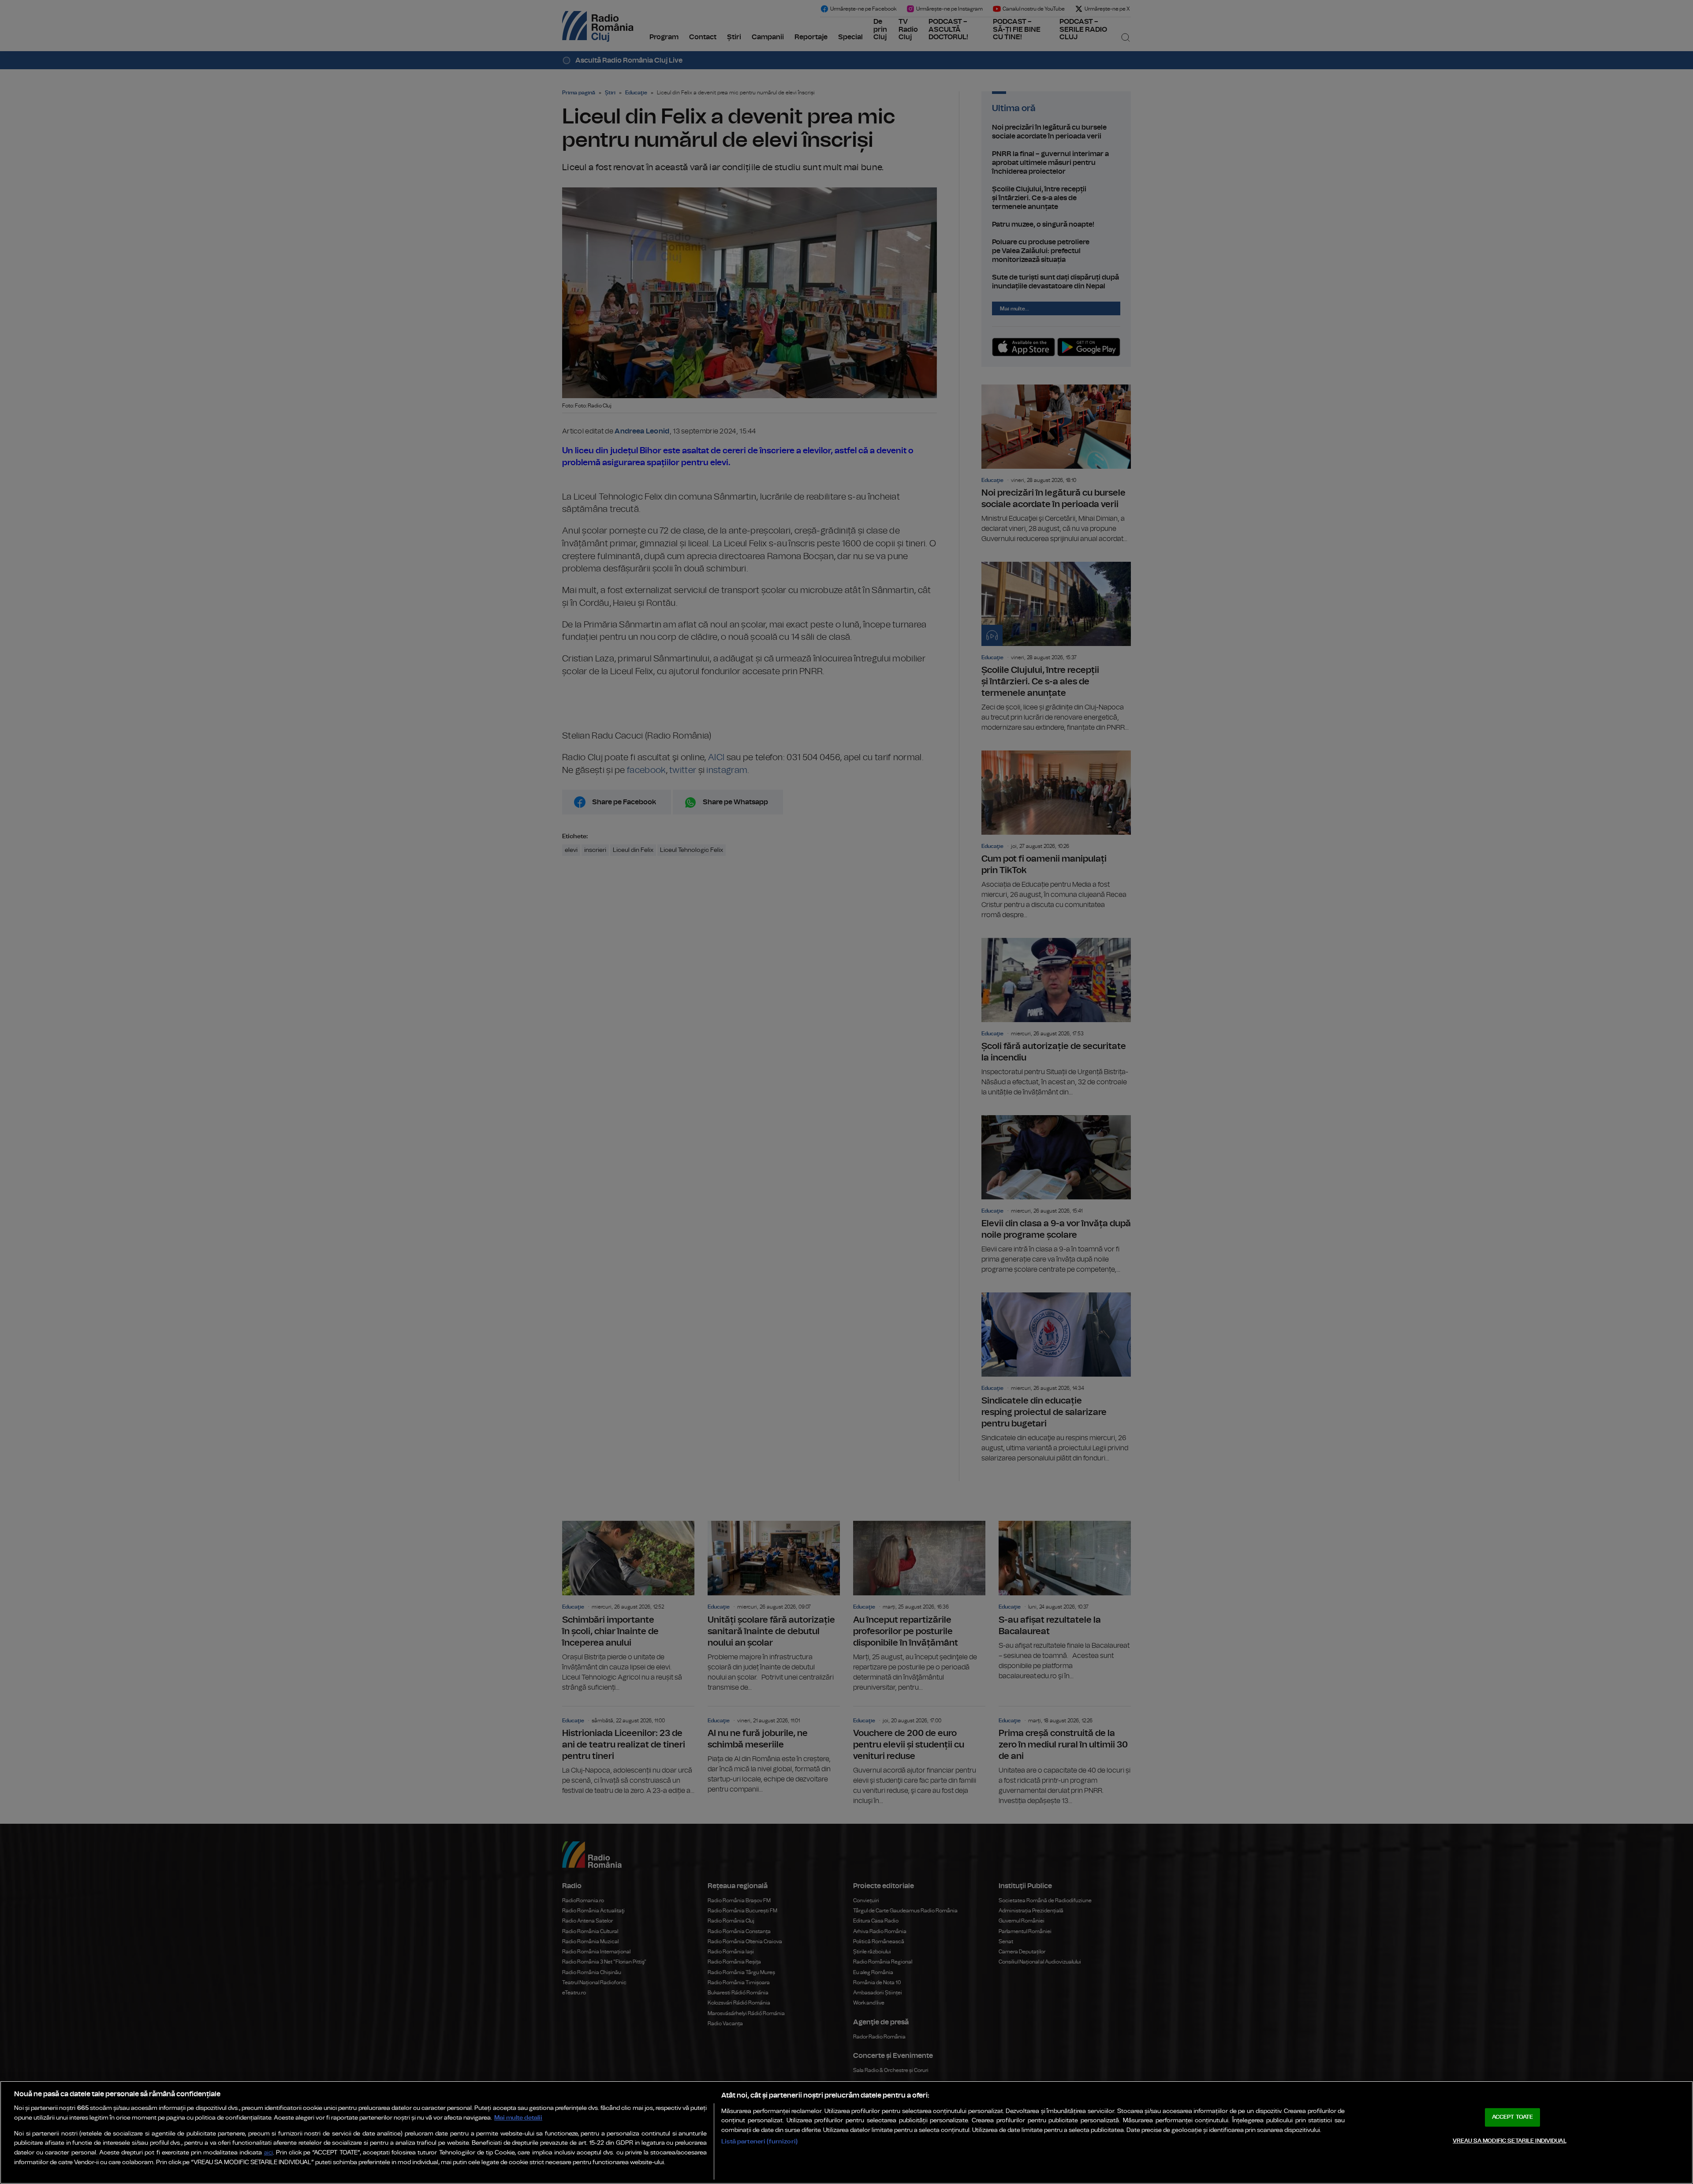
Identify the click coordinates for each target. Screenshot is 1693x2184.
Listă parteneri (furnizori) (759, 2141)
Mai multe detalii (518, 2118)
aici (268, 2153)
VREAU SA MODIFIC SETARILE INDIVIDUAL (1510, 2141)
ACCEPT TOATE (1513, 2117)
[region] (846, 2132)
